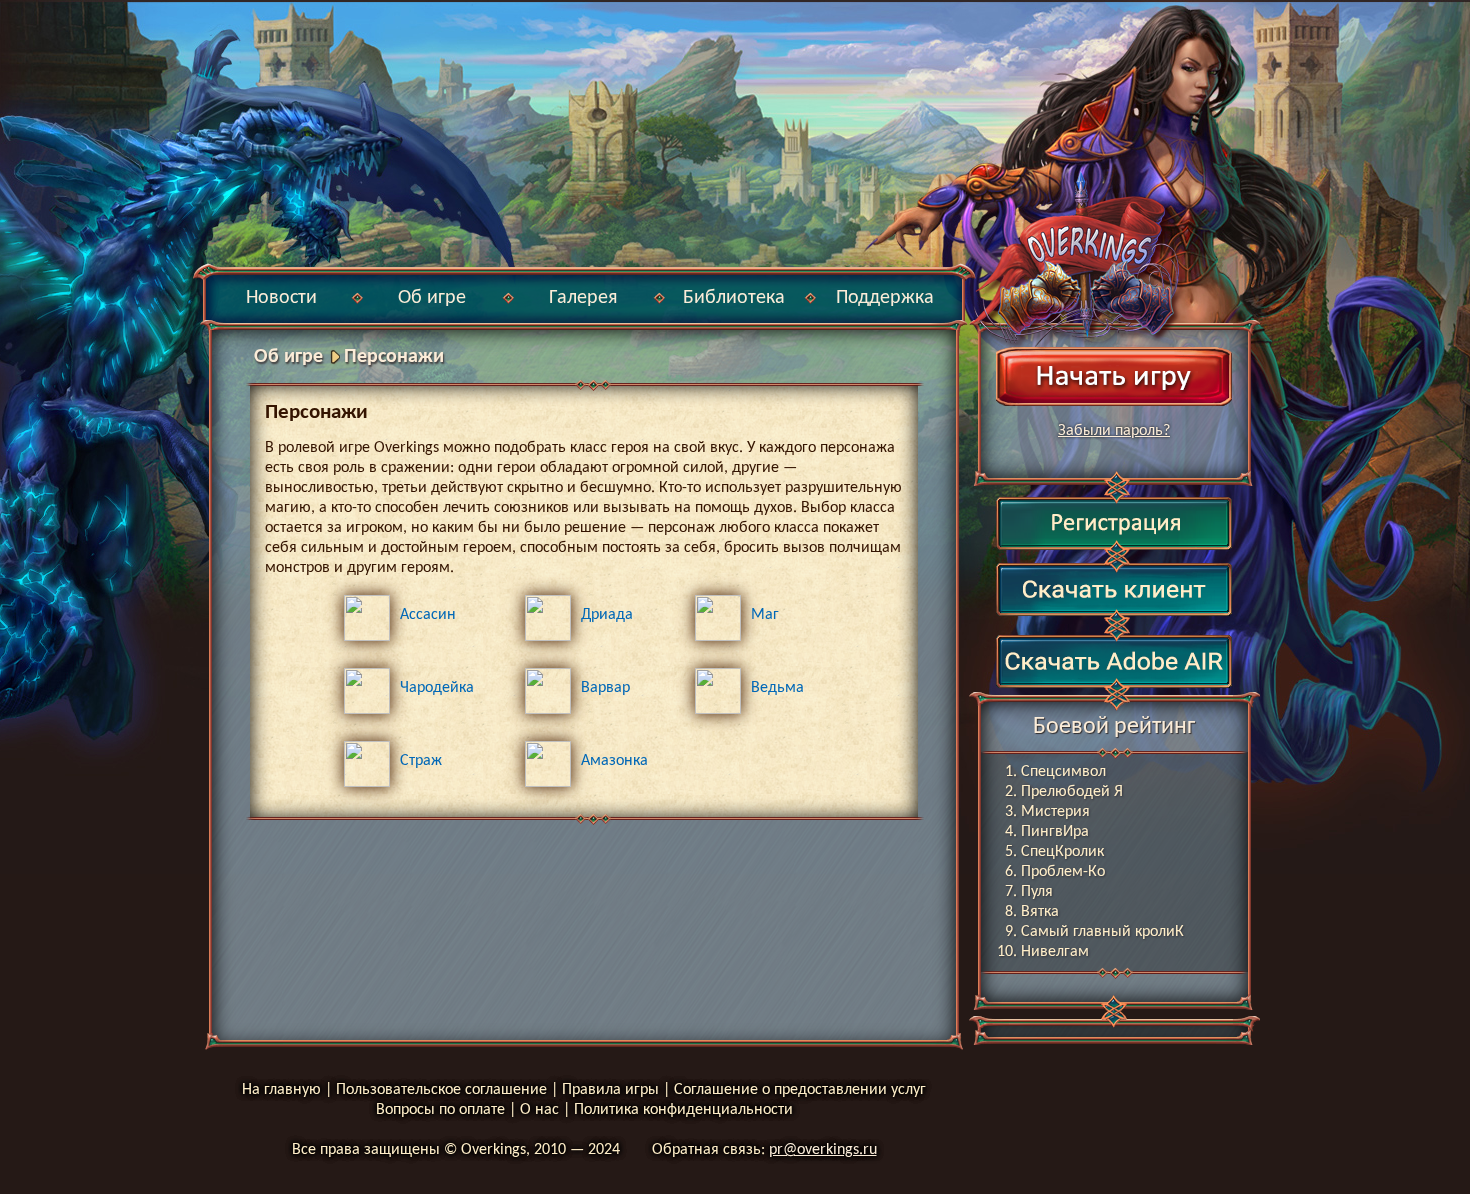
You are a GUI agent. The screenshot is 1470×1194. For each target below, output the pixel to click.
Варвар (605, 688)
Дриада (607, 615)
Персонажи (394, 357)
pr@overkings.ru (823, 1150)
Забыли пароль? (1114, 431)
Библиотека (734, 298)
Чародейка (437, 688)
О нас (539, 1110)
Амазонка (614, 761)
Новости (281, 298)
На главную (281, 1090)
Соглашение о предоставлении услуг (800, 1090)
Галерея (583, 298)
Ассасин (428, 615)
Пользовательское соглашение (441, 1090)
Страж (421, 761)
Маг (765, 615)
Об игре (432, 298)
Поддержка (885, 298)
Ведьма (777, 688)
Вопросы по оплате (440, 1110)
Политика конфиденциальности (683, 1110)
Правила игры (610, 1090)
